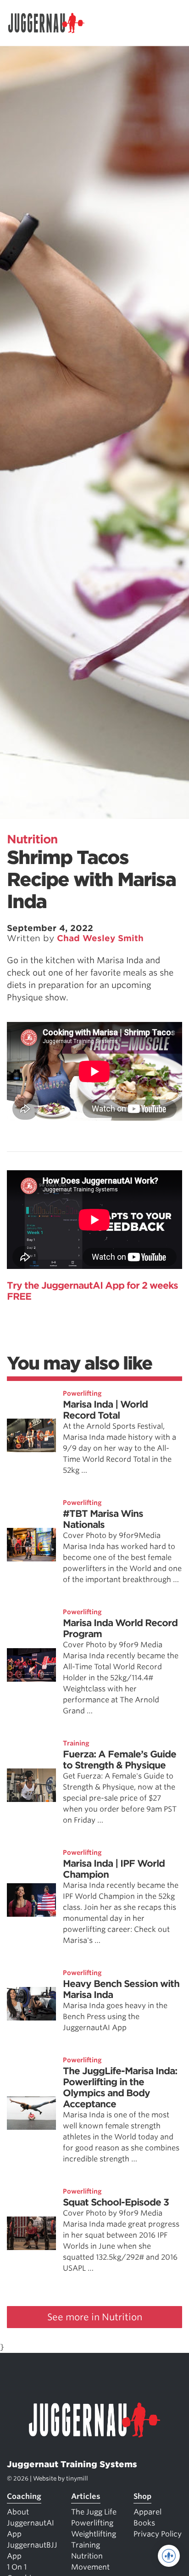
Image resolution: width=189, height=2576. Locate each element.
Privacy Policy (158, 2534)
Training (76, 1743)
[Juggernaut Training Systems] (50, 23)
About (18, 2512)
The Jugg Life (94, 2512)
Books (144, 2523)
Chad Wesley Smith (100, 938)
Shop (142, 2496)
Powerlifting (82, 1393)
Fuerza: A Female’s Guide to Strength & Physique (120, 1760)
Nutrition (32, 839)
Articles (86, 2496)
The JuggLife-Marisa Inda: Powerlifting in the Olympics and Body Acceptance (120, 2088)
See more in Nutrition (95, 2317)
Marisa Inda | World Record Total (105, 1410)
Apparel (147, 2512)
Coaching (24, 2496)
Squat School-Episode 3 (116, 2202)
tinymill (77, 2478)
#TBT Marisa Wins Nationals (103, 1519)
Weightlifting (94, 2534)
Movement (90, 2567)
